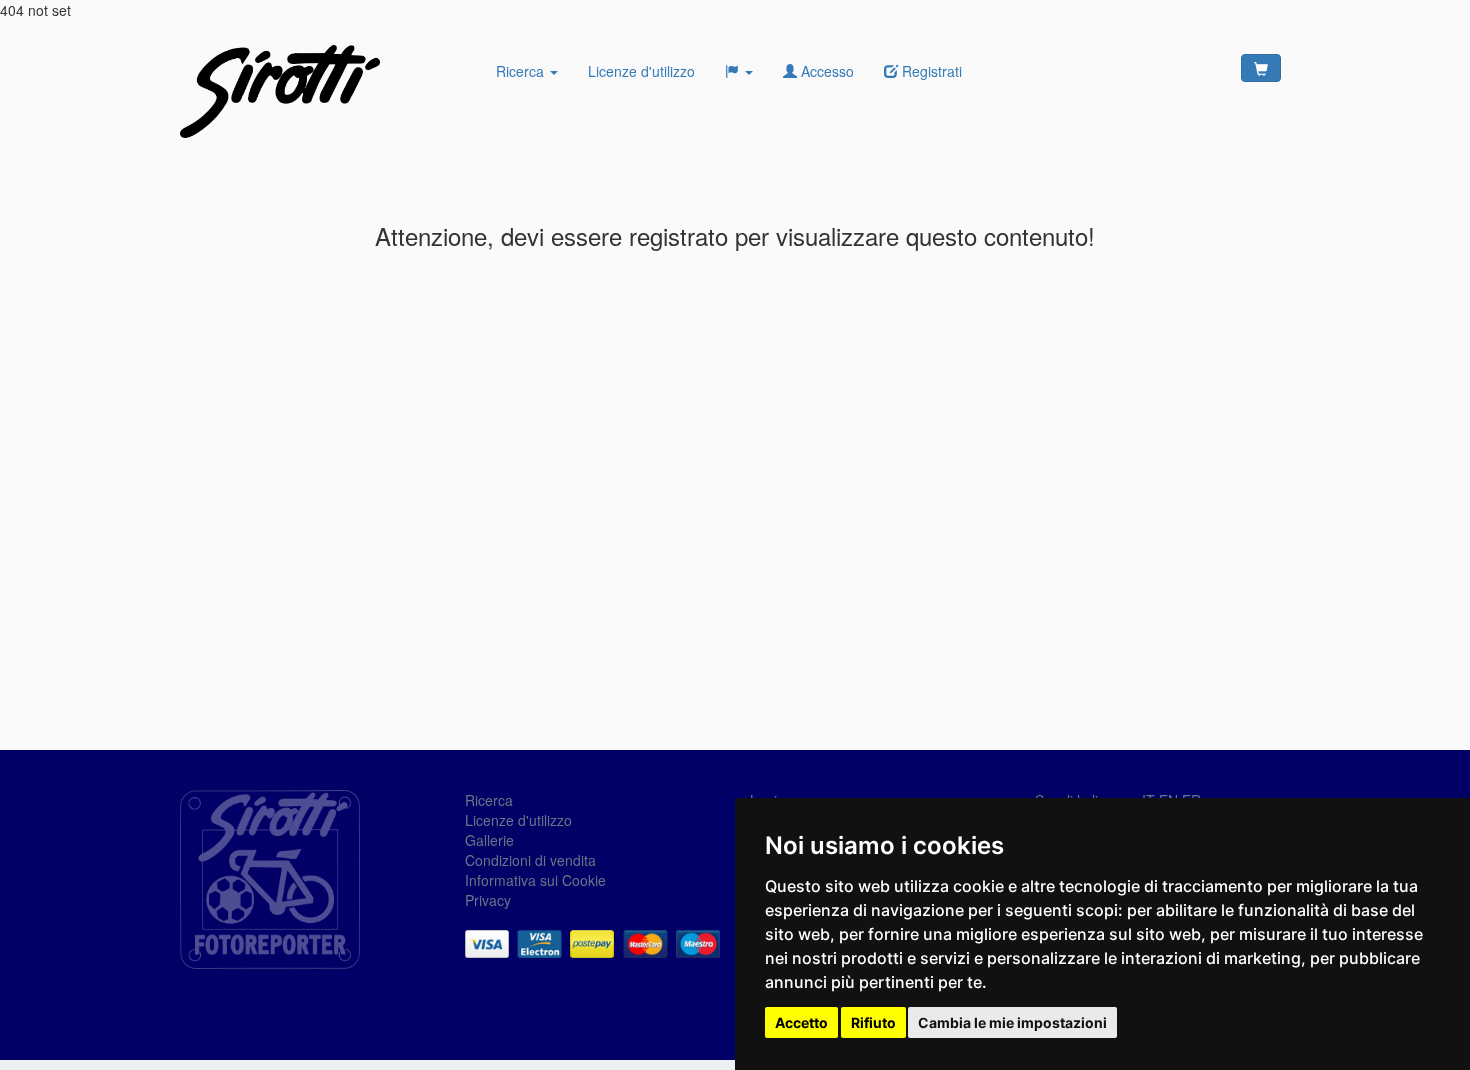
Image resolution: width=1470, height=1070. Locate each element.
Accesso (825, 71)
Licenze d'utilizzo (641, 71)
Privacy (488, 900)
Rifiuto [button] (873, 1022)
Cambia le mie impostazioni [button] (1012, 1022)
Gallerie (489, 840)
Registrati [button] (930, 71)
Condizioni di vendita (530, 860)
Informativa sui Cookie (535, 880)
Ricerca (522, 71)
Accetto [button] (801, 1022)
